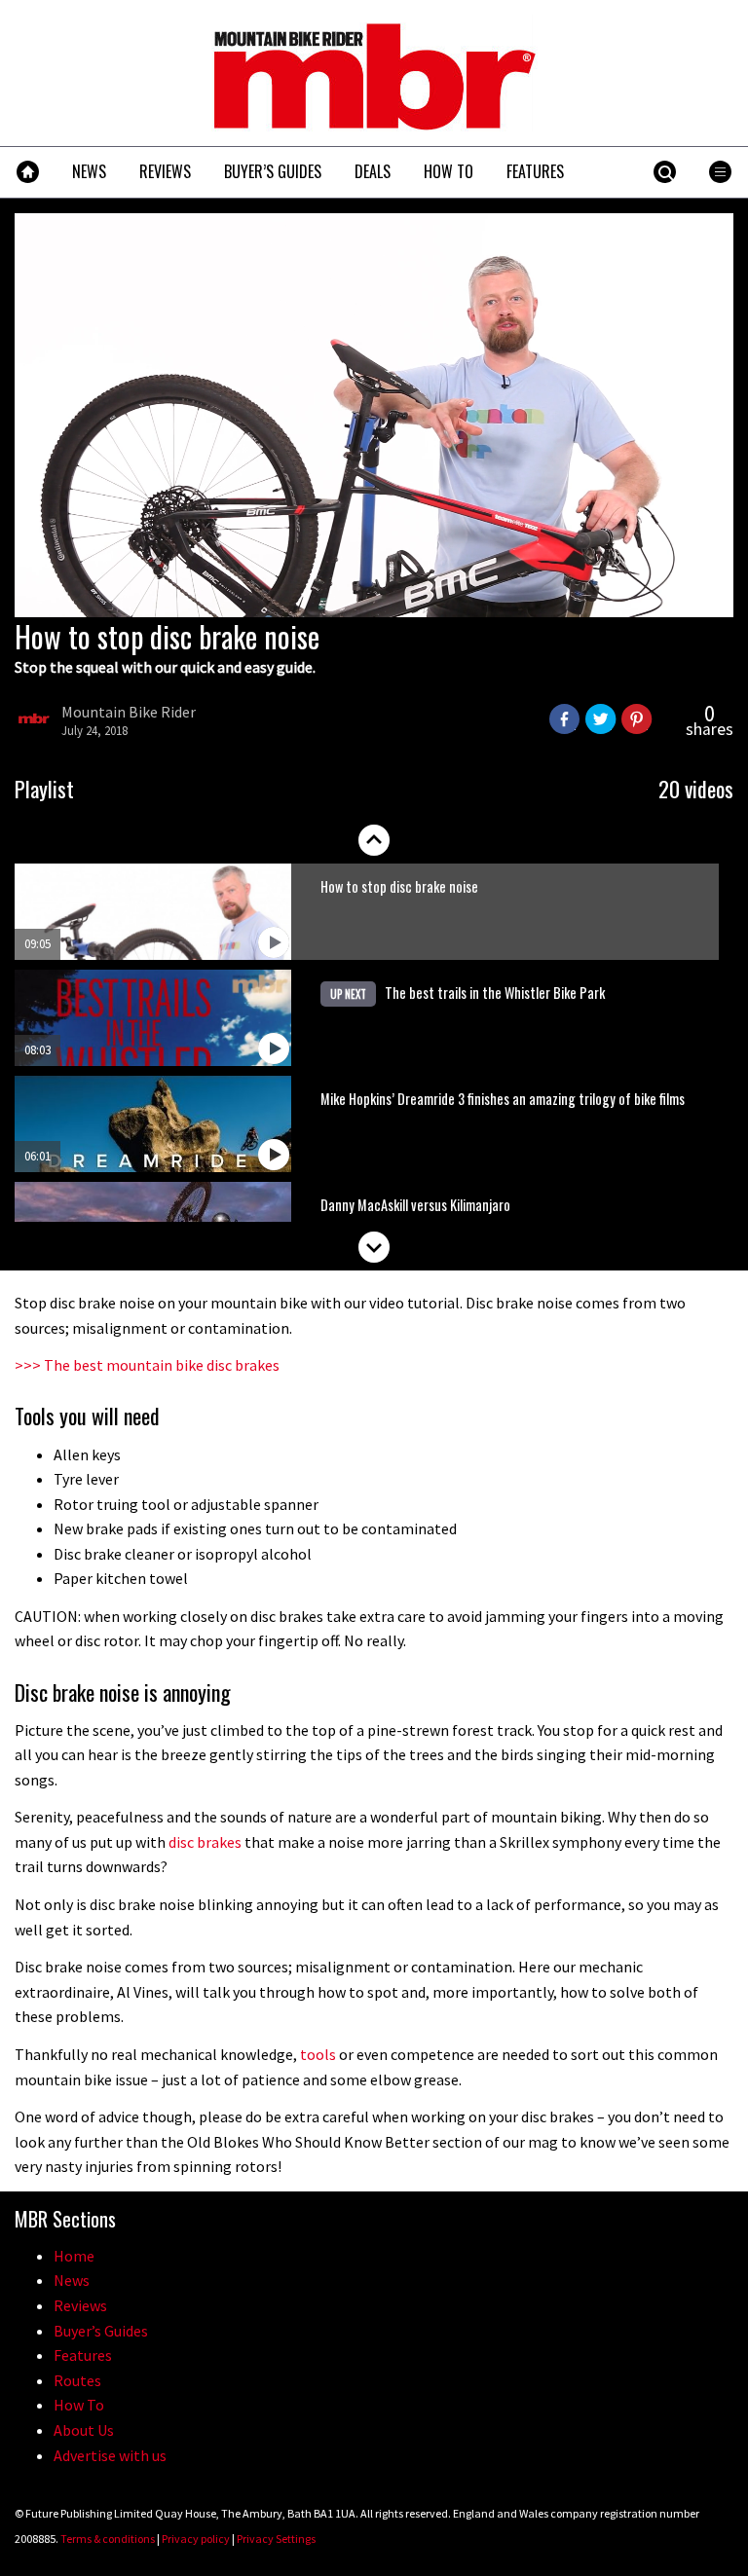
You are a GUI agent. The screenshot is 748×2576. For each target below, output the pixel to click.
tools (318, 2054)
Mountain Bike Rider (129, 712)
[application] (374, 415)
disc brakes (205, 1842)
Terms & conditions (108, 2539)
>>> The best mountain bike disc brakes (147, 1365)
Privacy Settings (276, 2539)
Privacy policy (196, 2539)
